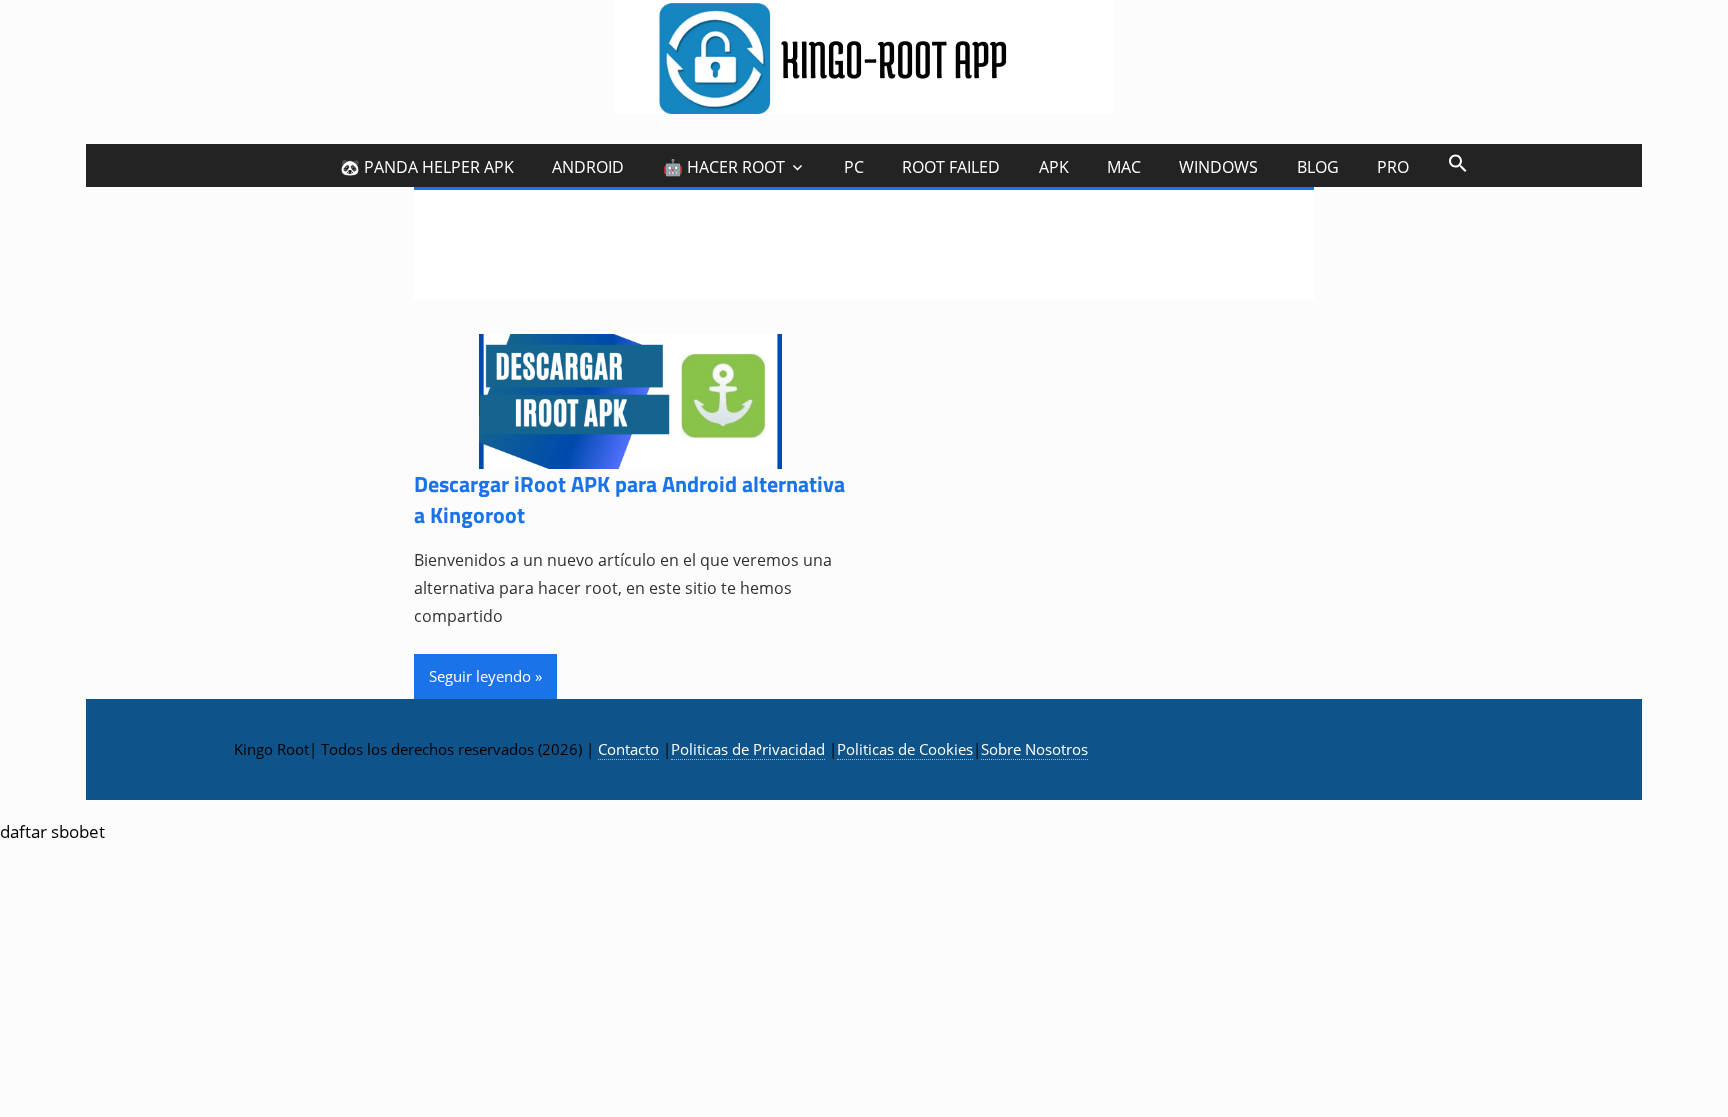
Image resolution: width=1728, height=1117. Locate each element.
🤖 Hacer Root (724, 167)
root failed (951, 167)
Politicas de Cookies (905, 749)
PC (854, 167)
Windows (1218, 167)
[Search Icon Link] (1457, 162)
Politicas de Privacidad (748, 749)
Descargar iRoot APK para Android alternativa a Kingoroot (629, 499)
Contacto (628, 749)
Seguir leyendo (480, 676)
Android (588, 167)
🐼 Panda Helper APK (427, 167)
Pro (1393, 167)
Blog (1318, 167)
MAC (1124, 167)
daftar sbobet (52, 831)
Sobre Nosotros (1034, 749)
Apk (1054, 167)
